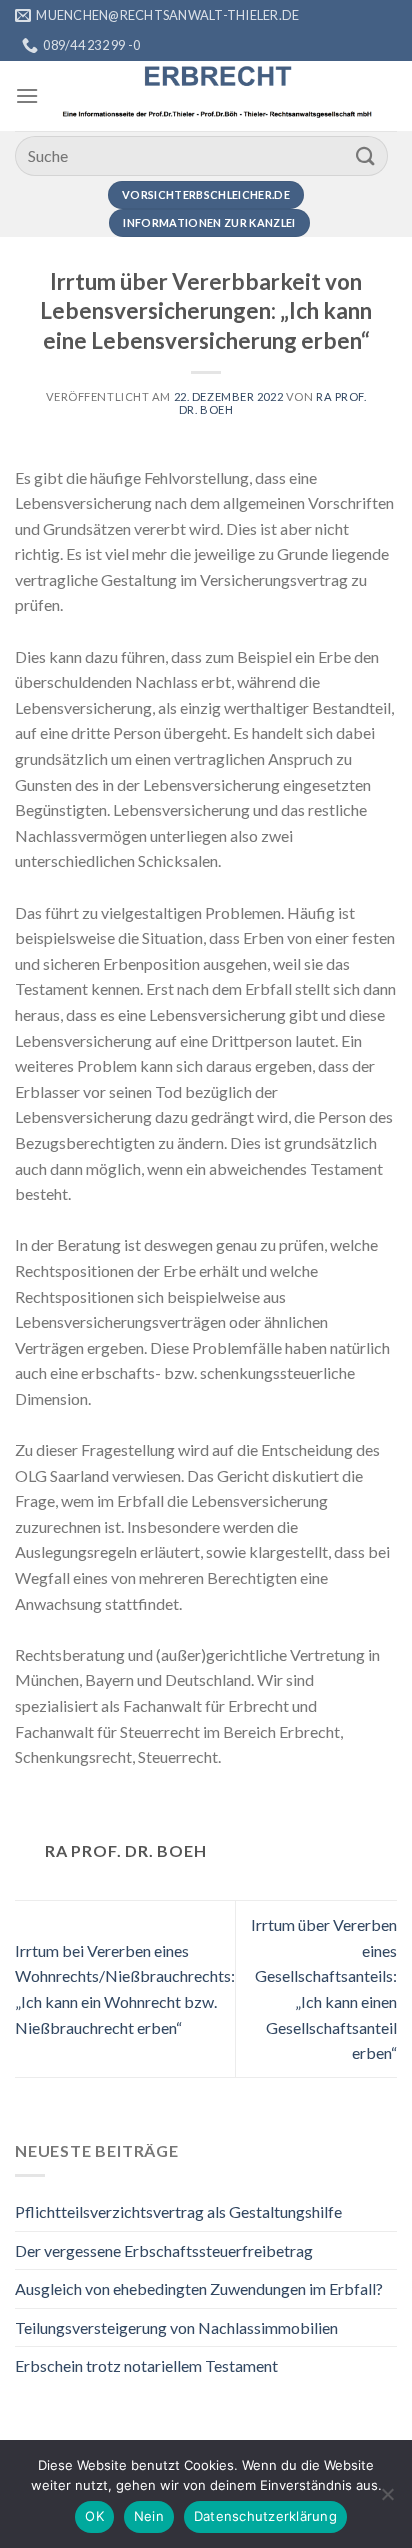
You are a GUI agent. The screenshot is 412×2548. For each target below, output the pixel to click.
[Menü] (27, 95)
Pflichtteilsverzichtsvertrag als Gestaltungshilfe (178, 2211)
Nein (149, 2516)
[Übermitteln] (366, 155)
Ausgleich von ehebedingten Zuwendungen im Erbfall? (199, 2288)
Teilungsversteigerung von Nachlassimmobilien (176, 2327)
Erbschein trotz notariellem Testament (146, 2365)
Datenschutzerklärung (265, 2516)
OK (94, 2516)
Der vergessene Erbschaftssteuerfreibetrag (164, 2250)
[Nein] (387, 2500)
